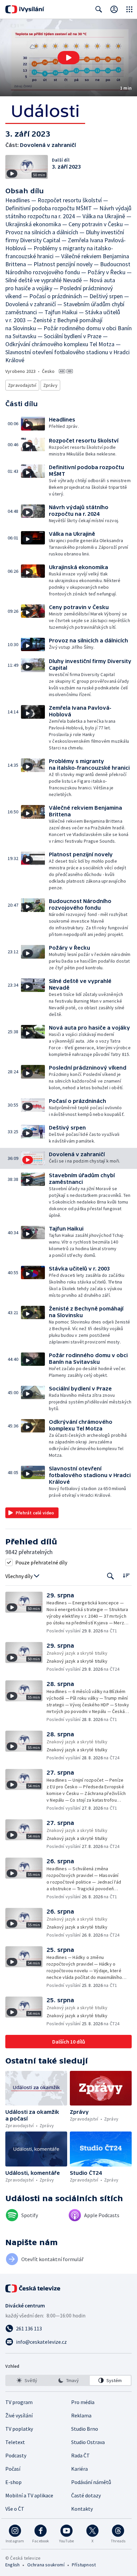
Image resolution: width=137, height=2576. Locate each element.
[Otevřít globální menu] (129, 9)
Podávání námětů (91, 2482)
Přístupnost (84, 2565)
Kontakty (82, 2509)
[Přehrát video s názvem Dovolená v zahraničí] (68, 58)
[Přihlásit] (114, 9)
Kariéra (79, 2469)
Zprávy (50, 385)
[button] (68, 58)
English (12, 2565)
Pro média (83, 2402)
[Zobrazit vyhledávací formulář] (99, 9)
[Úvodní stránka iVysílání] (25, 9)
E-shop (13, 2482)
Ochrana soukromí (46, 2565)
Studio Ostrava (88, 2442)
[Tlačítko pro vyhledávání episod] (111, 1576)
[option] (27, 2380)
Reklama (81, 2415)
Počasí (13, 2469)
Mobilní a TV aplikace (29, 2495)
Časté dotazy (86, 2495)
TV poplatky (19, 2429)
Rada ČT (80, 2455)
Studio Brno (85, 2429)
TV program (19, 2402)
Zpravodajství (22, 385)
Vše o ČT (15, 2509)
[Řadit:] (126, 1576)
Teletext (15, 2442)
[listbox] (68, 2380)
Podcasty (16, 2455)
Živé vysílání (19, 2415)
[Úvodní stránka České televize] (33, 2288)
